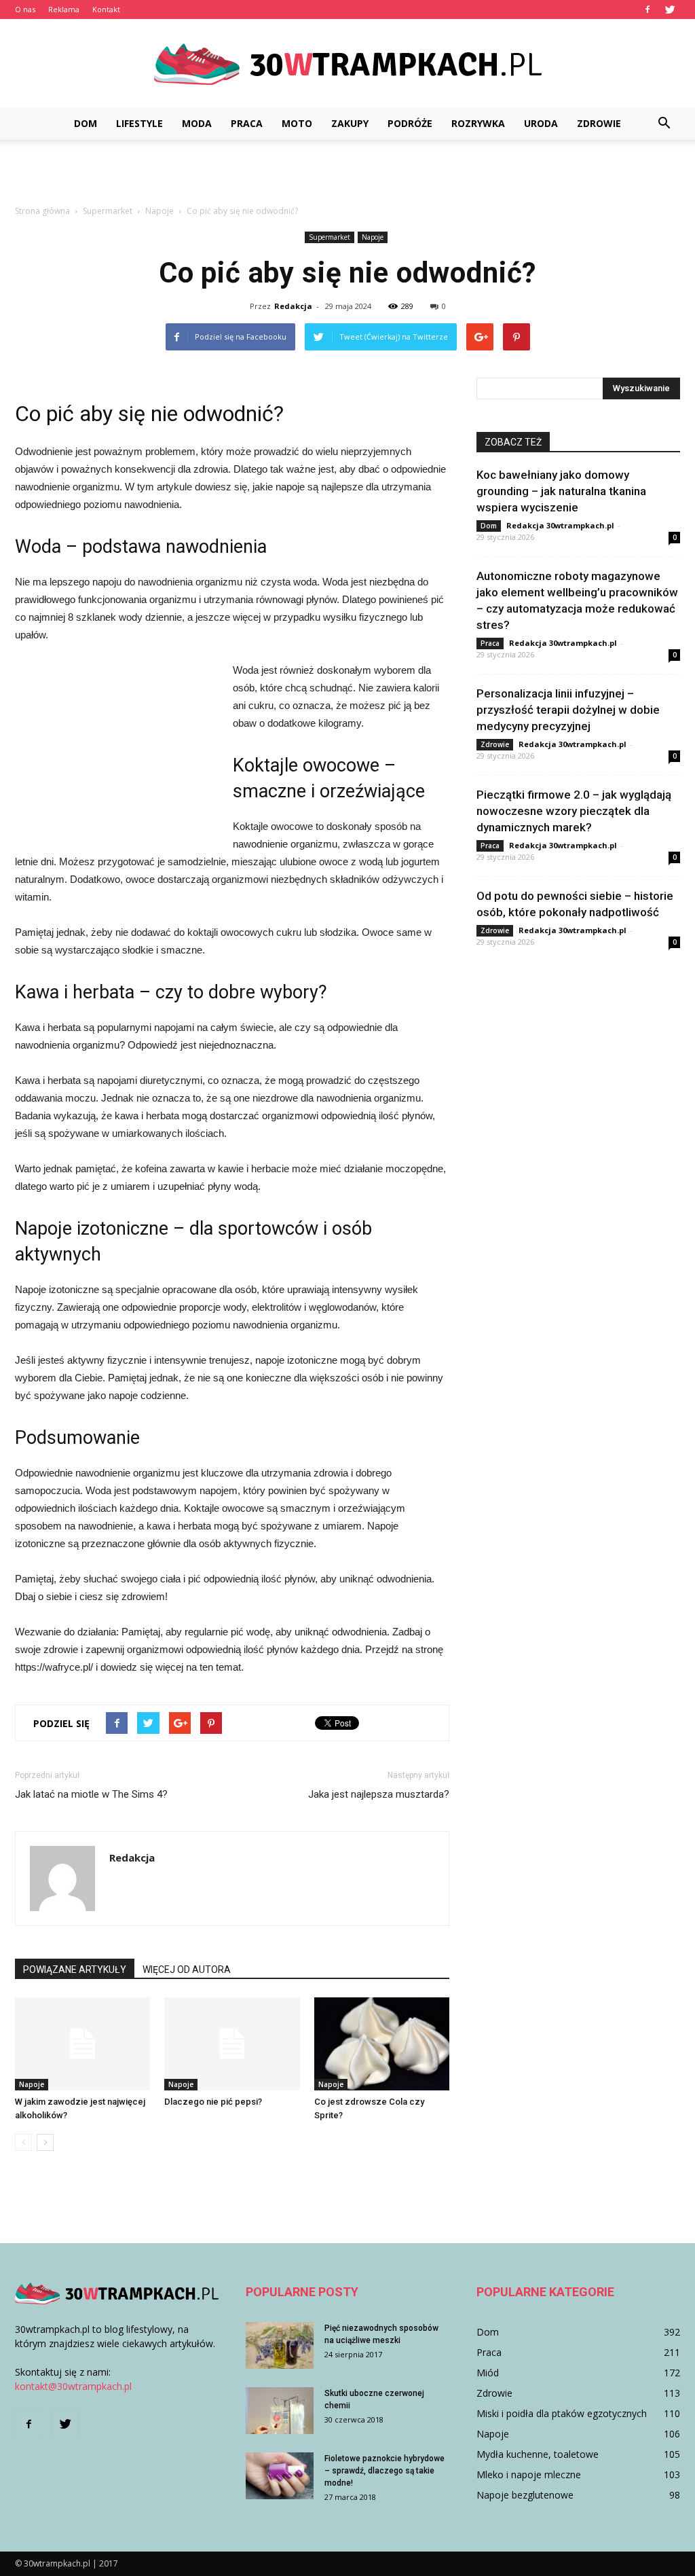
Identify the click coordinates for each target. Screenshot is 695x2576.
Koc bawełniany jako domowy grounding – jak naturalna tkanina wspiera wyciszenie (561, 491)
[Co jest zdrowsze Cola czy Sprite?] (382, 2044)
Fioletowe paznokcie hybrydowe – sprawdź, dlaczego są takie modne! (384, 2471)
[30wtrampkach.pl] (347, 64)
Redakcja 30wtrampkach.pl (560, 525)
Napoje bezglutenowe (525, 2495)
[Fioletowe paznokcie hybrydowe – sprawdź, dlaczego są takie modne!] (280, 2476)
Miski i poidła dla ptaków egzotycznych (562, 2413)
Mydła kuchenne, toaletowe (538, 2454)
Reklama (64, 9)
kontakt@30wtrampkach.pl (73, 2386)
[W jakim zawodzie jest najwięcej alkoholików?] (82, 2044)
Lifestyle (139, 123)
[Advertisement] (347, 177)
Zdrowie (599, 123)
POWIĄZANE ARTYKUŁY (75, 1970)
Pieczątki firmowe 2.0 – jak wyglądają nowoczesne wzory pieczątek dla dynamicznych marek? (574, 811)
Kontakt (106, 9)
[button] (664, 124)
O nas (25, 9)
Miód (488, 2373)
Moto (297, 123)
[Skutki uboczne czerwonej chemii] (280, 2411)
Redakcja (293, 306)
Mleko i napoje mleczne (529, 2474)
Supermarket (330, 237)
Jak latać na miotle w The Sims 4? (91, 1794)
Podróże (410, 123)
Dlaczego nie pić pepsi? (213, 2102)
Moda (197, 123)
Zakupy (350, 123)
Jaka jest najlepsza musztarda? (379, 1794)
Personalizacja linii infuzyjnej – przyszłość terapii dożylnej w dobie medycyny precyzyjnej (568, 710)
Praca (247, 123)
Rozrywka (478, 123)
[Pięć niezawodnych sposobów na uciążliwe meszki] (280, 2345)
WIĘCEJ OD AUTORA (187, 1970)
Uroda (541, 123)
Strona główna (42, 211)
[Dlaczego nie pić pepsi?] (232, 2044)
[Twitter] (670, 10)
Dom (86, 123)
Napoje (373, 237)
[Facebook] (647, 10)
